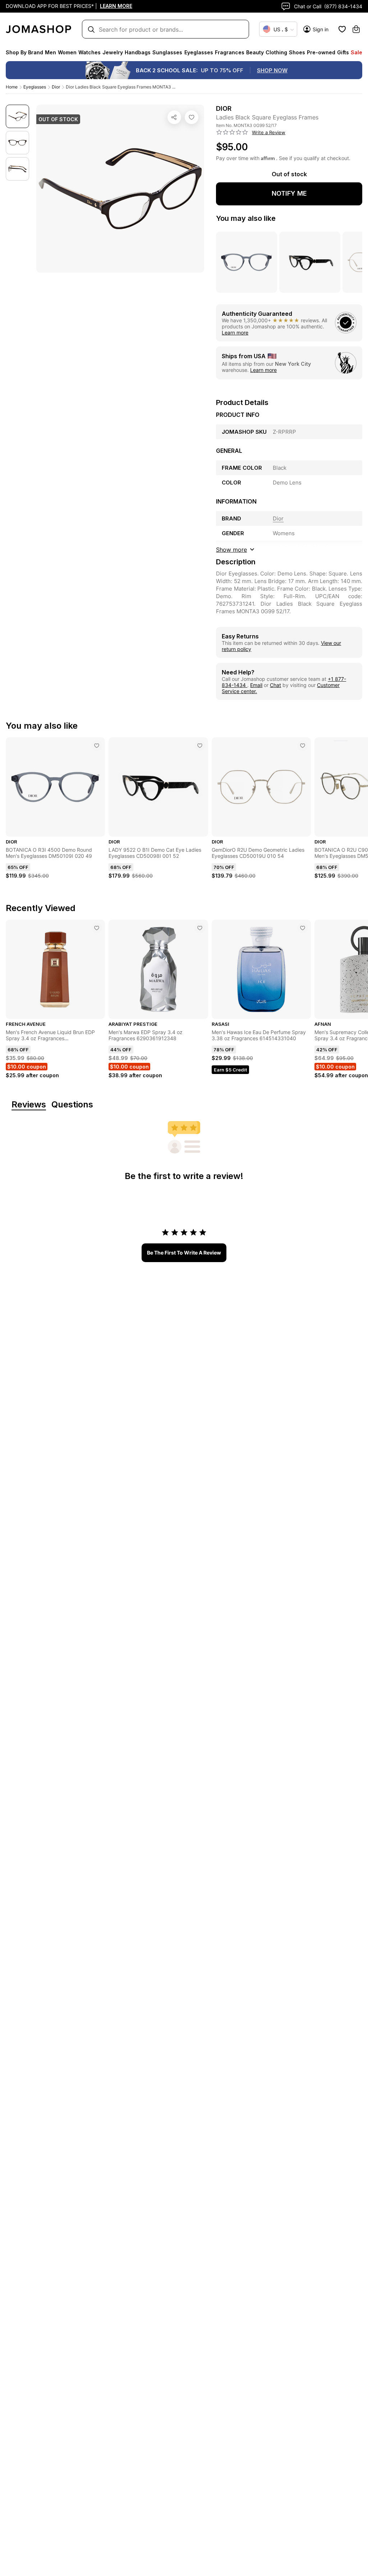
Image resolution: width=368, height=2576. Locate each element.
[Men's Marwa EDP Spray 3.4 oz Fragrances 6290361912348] (200, 928)
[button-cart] (356, 29)
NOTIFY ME (289, 193)
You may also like (246, 218)
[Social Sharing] (174, 117)
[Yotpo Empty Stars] (232, 132)
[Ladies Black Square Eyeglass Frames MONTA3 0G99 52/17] (192, 117)
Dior (56, 87)
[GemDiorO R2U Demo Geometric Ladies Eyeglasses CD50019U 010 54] (303, 746)
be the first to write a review (184, 1253)
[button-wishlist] (342, 29)
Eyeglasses (35, 87)
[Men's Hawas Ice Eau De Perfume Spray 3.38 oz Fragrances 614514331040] (303, 928)
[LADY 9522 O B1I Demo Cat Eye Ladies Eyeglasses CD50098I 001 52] (200, 746)
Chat (275, 685)
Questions (72, 1105)
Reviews (29, 1105)
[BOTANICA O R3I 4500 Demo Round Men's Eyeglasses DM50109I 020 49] (97, 746)
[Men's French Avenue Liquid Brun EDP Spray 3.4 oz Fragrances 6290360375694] (97, 928)
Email (256, 685)
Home (12, 87)
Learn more (235, 333)
